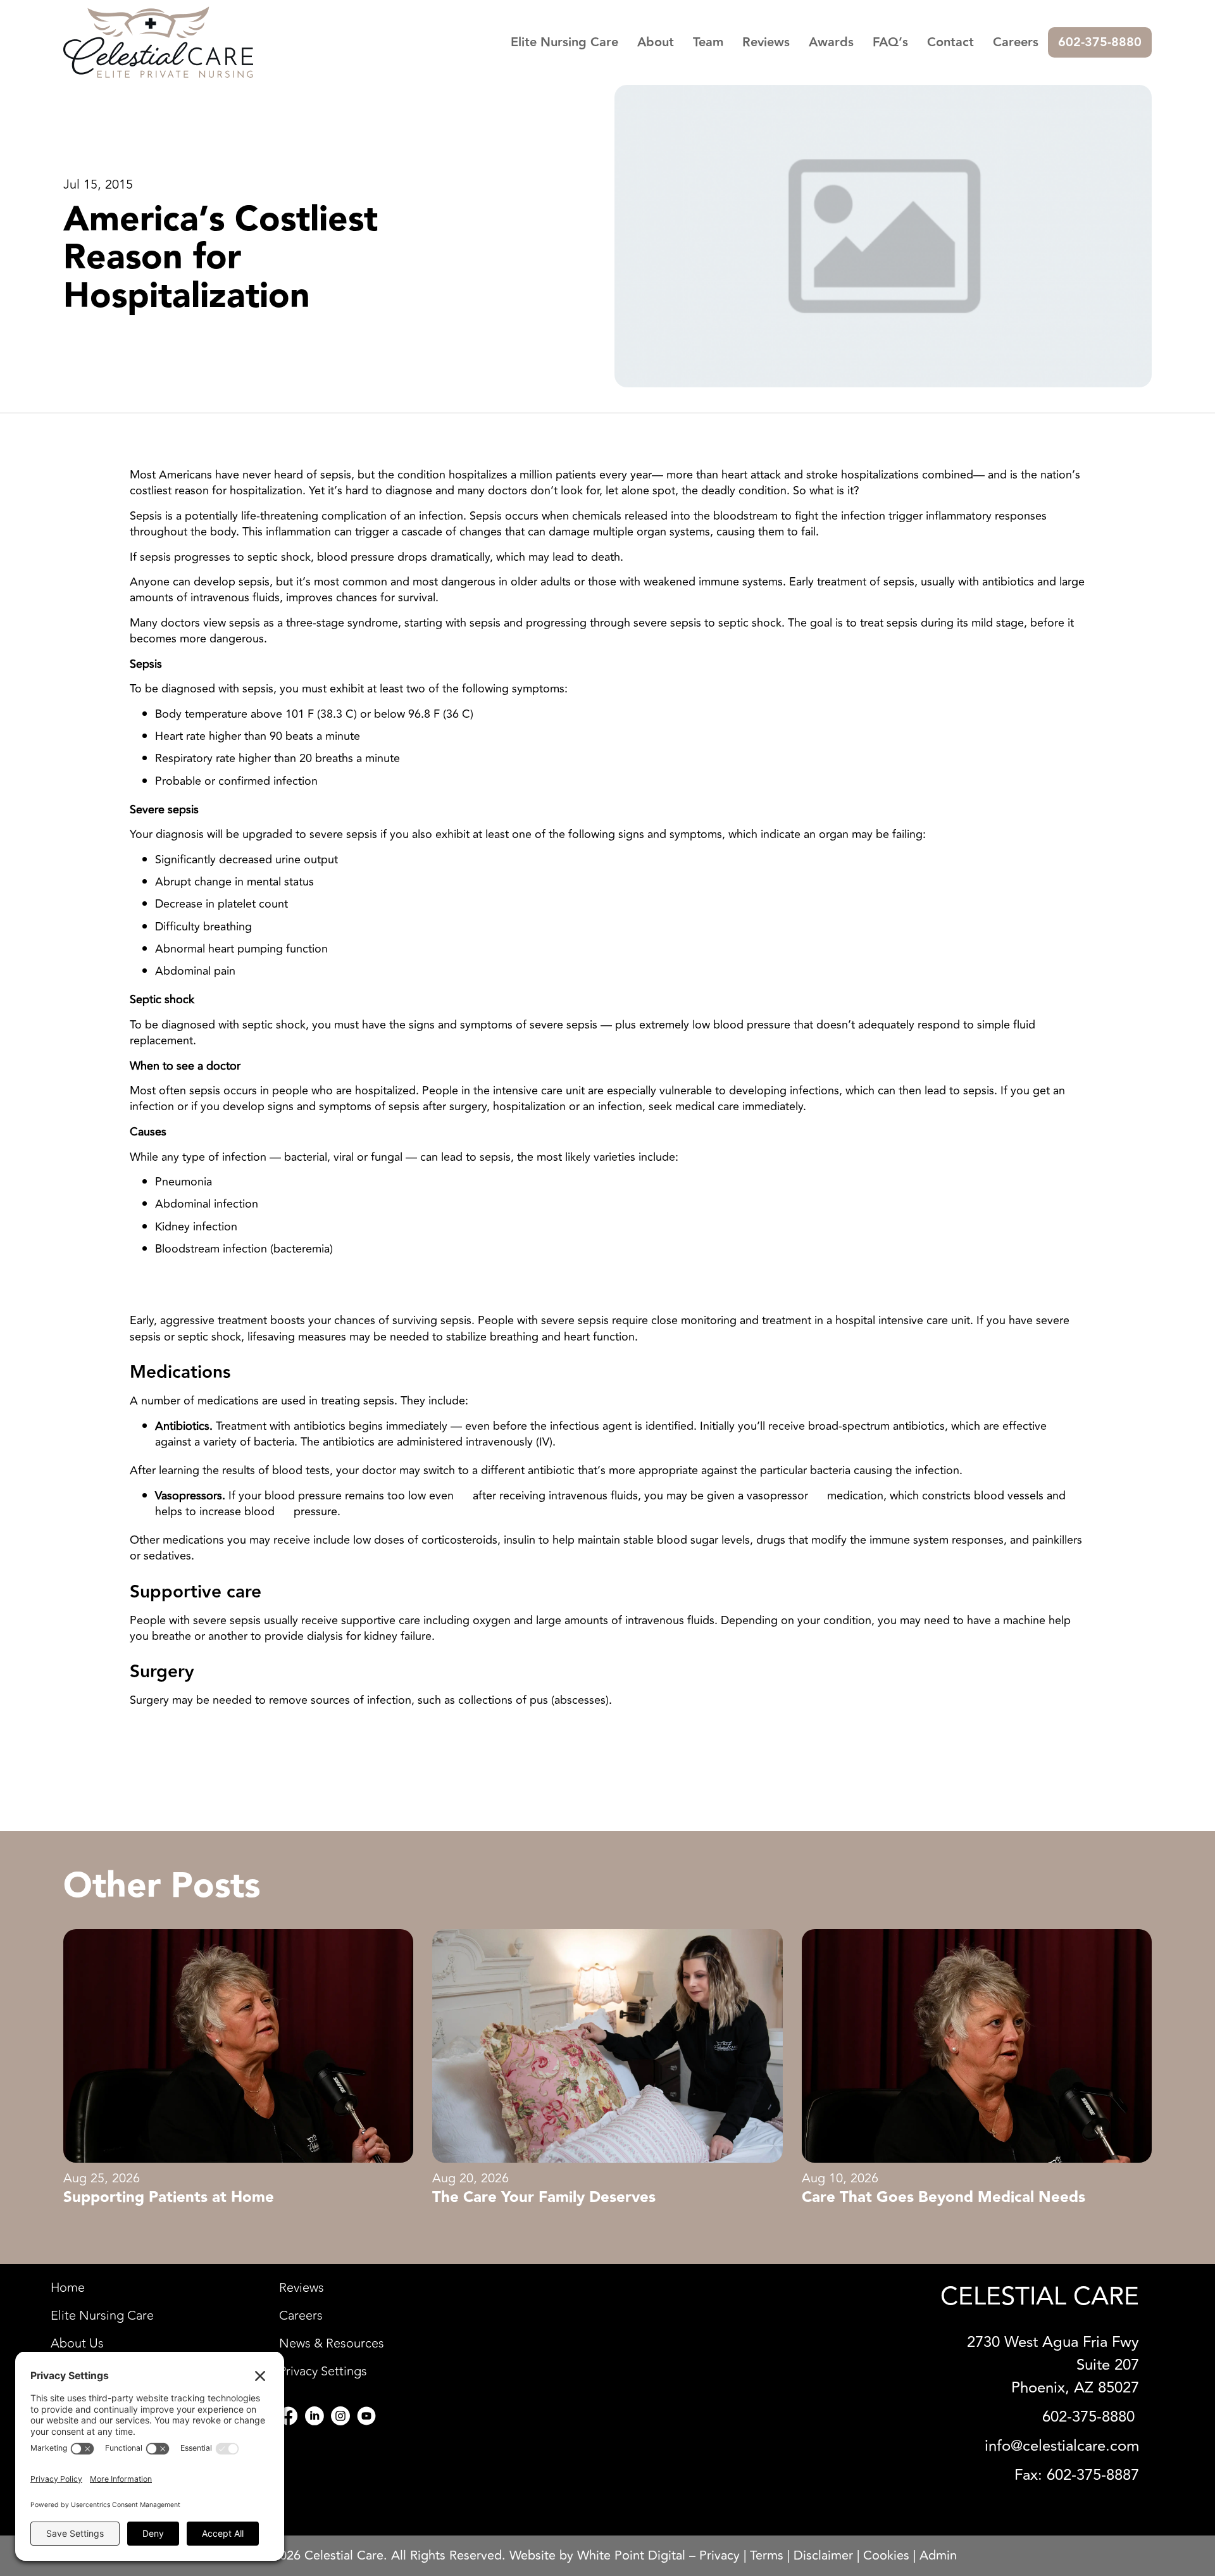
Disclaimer (823, 2555)
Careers (1016, 42)
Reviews (766, 42)
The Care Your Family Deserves (544, 2198)
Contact (950, 42)
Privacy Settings (323, 2372)
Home (68, 2288)
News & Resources (332, 2344)
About (656, 42)
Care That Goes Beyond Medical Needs (944, 2198)
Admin (938, 2555)
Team (708, 42)
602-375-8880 (1100, 42)
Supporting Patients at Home (169, 2198)
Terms (767, 2555)
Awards (831, 42)
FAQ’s (890, 42)
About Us (77, 2344)
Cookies (886, 2555)
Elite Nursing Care (564, 42)
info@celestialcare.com (1062, 2446)
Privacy (720, 2555)
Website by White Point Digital (597, 2555)
